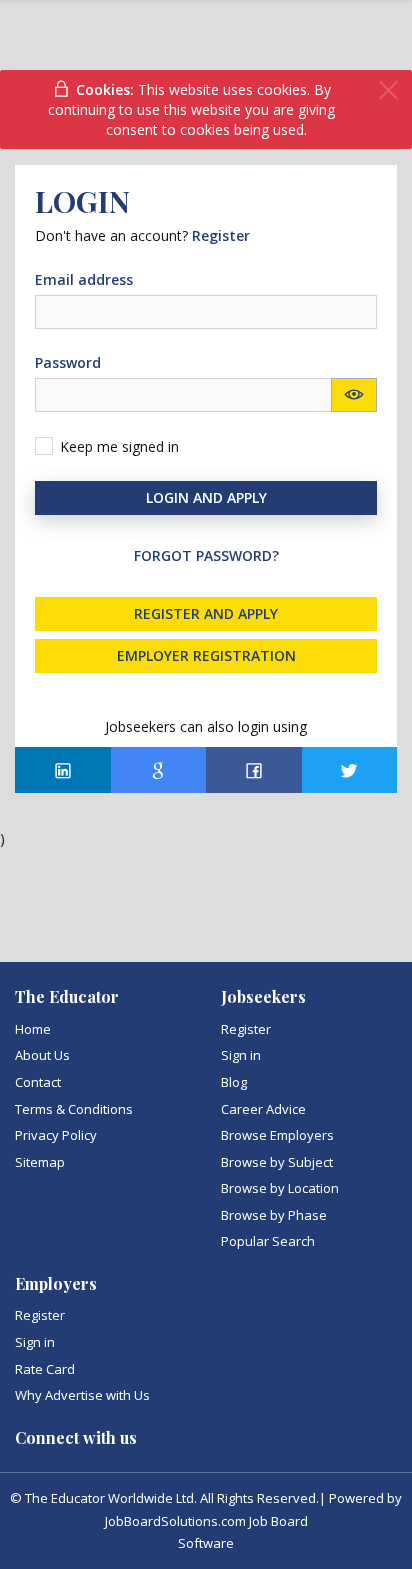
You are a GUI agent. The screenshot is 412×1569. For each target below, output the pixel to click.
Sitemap (40, 1162)
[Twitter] (350, 770)
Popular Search (268, 1241)
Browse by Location (280, 1188)
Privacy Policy (56, 1135)
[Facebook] (254, 770)
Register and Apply (206, 613)
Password (68, 362)
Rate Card (45, 1369)
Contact (38, 1082)
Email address (84, 279)
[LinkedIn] (63, 770)
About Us (42, 1055)
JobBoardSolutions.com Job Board (206, 1521)
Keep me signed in (119, 446)
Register (246, 1029)
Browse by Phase (274, 1215)
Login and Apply (206, 497)
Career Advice (263, 1109)
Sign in (241, 1055)
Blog (234, 1082)
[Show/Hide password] (354, 395)
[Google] (159, 770)
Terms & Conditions (74, 1109)
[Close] (388, 90)
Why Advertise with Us (82, 1395)
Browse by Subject (277, 1162)
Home (33, 1029)
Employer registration (206, 655)
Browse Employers (277, 1135)
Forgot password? (206, 555)
